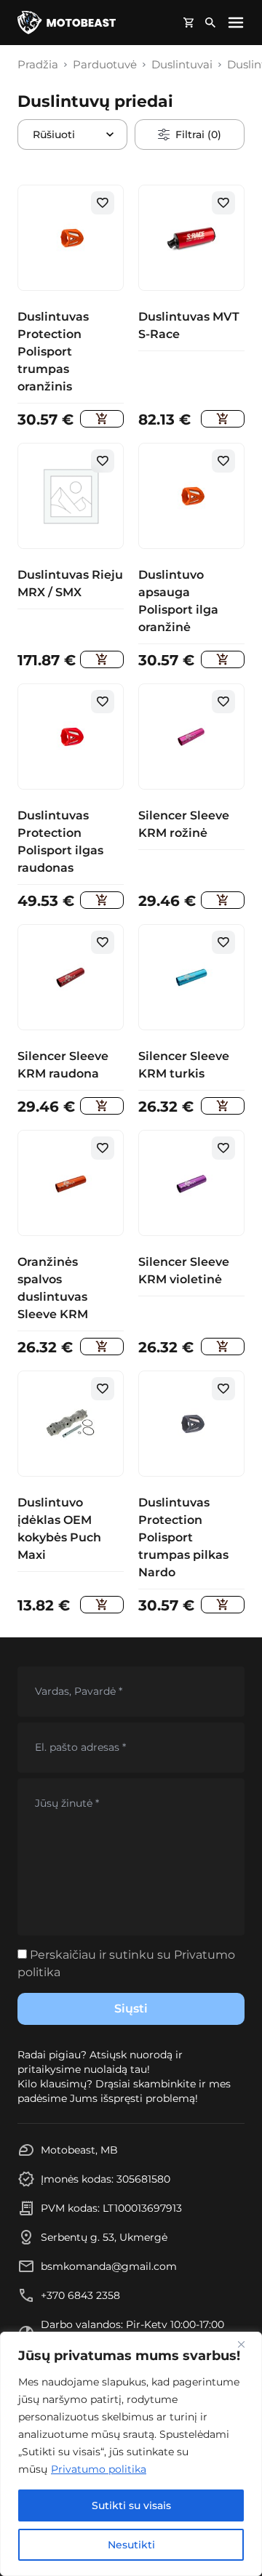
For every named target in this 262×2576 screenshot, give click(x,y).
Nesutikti (131, 2545)
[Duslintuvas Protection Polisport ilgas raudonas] (102, 900)
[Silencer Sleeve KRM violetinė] (223, 1347)
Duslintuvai (182, 65)
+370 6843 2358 (80, 2295)
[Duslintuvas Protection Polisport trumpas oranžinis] (102, 419)
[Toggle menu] (236, 23)
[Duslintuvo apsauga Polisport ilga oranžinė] (223, 659)
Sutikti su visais (131, 2505)
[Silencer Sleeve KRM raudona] (102, 1106)
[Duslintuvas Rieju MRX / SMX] (102, 659)
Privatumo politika (99, 2469)
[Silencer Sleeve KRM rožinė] (223, 900)
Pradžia (38, 65)
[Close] (247, 2344)
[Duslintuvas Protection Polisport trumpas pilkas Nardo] (223, 1605)
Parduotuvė (105, 65)
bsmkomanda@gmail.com (109, 2266)
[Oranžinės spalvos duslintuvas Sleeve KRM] (102, 1347)
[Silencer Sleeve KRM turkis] (223, 1106)
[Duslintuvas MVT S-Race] (223, 419)
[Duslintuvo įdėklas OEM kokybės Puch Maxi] (102, 1605)
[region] (131, 2454)
